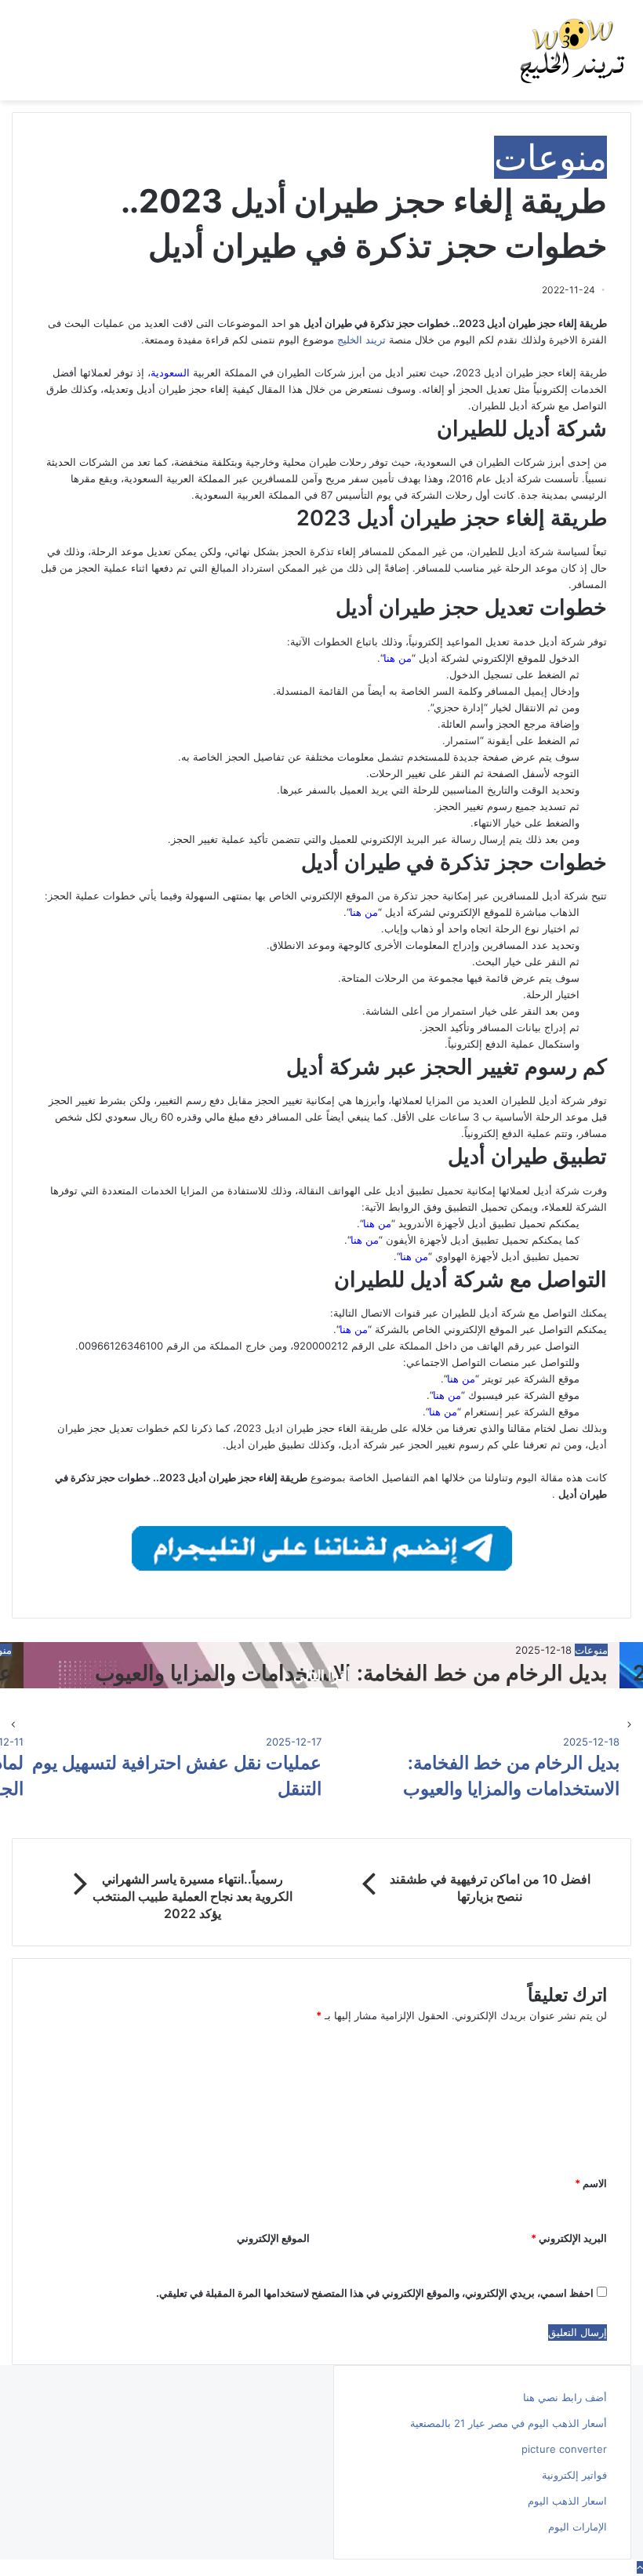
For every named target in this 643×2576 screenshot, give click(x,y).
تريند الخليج (361, 340)
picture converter (564, 2449)
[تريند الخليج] (572, 50)
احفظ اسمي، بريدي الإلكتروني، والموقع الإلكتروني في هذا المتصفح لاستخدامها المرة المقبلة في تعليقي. (375, 2293)
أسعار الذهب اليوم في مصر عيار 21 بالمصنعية (509, 2423)
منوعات (550, 157)
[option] (470, 1767)
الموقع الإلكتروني (273, 2238)
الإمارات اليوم (578, 2527)
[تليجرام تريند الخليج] (322, 1547)
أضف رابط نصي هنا (565, 2397)
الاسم (591, 2183)
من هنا (414, 1256)
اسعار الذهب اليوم (567, 2501)
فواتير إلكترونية (574, 2475)
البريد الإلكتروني (569, 2238)
